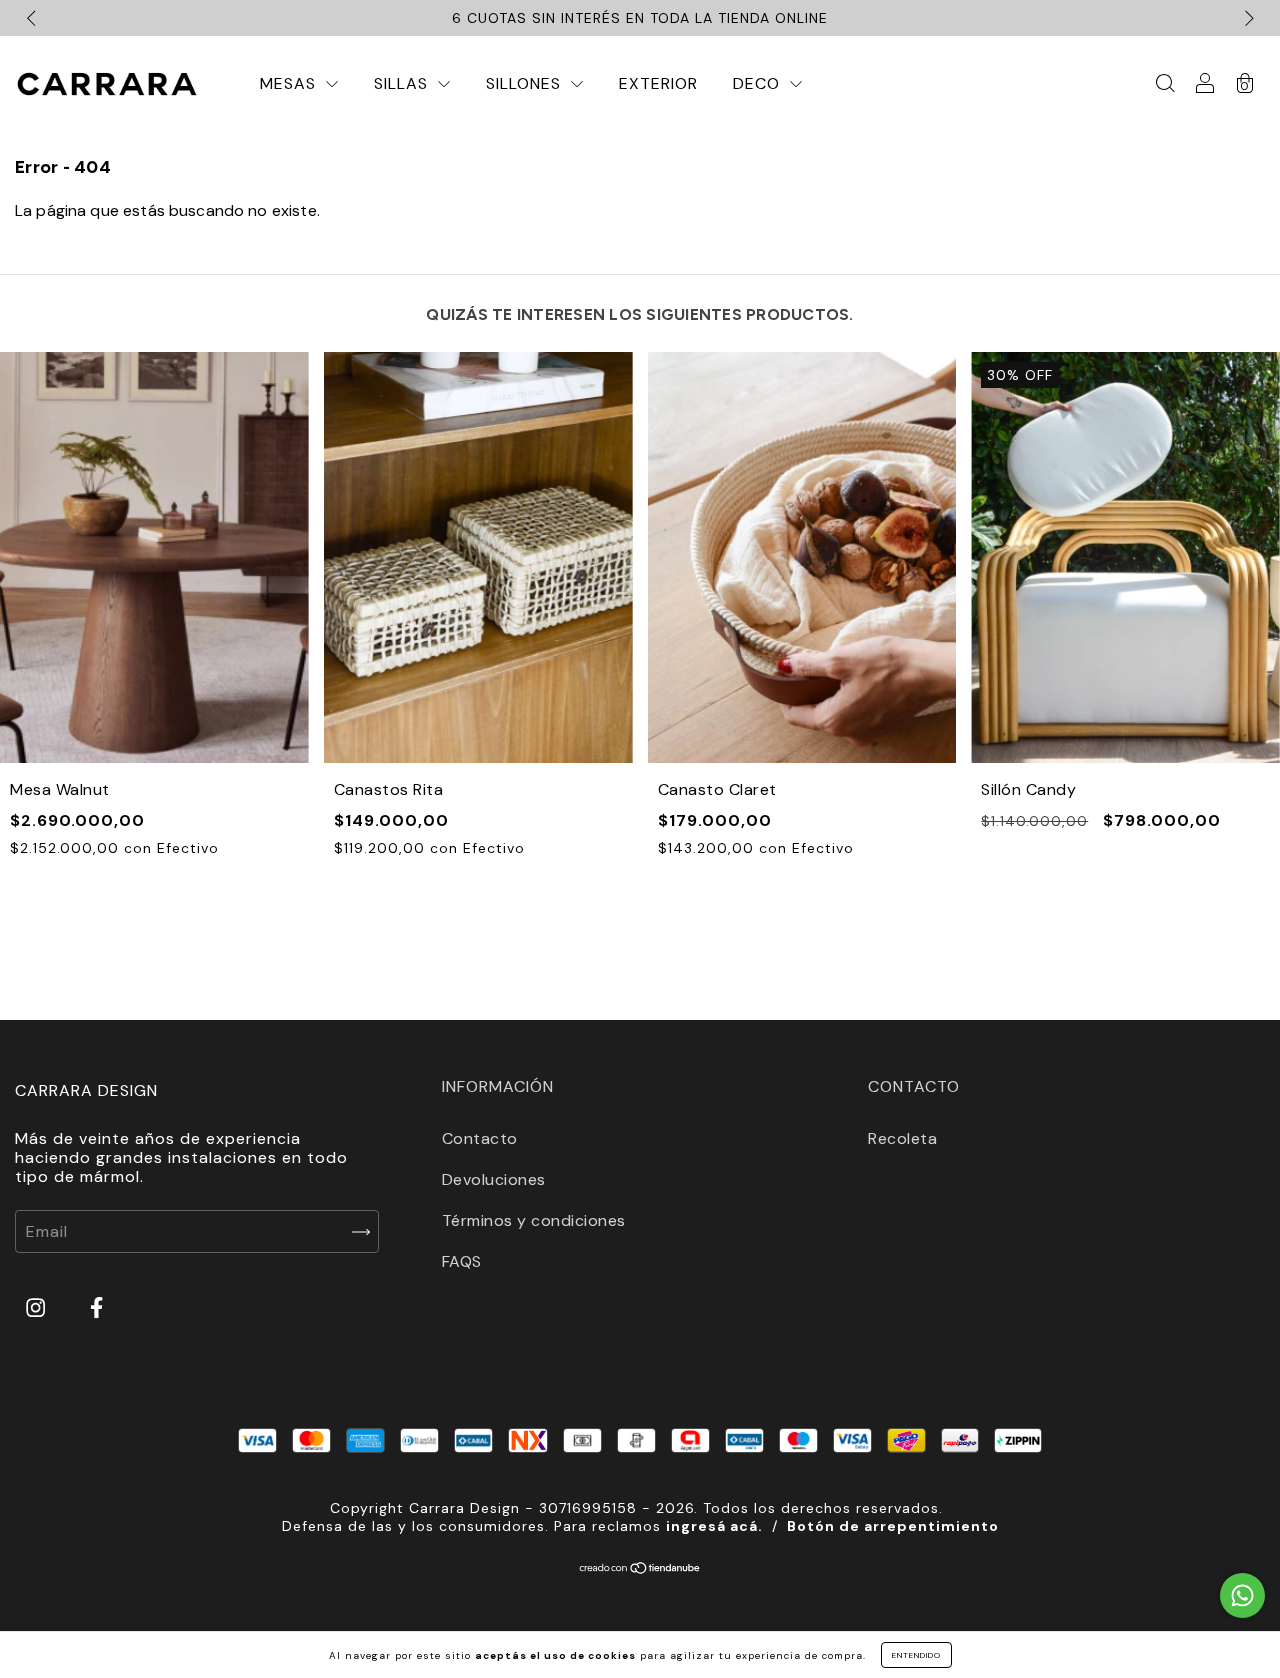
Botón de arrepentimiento (893, 1526)
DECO (759, 83)
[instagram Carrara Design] (38, 1308)
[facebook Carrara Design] (96, 1308)
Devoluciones (494, 1179)
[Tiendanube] (640, 1569)
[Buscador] (1165, 84)
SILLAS (403, 83)
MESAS (290, 83)
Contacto (480, 1138)
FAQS (462, 1261)
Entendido (916, 1655)
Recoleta (902, 1138)
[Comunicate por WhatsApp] (1242, 1595)
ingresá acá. (714, 1526)
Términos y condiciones (534, 1220)
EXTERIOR (658, 83)
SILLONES (526, 83)
